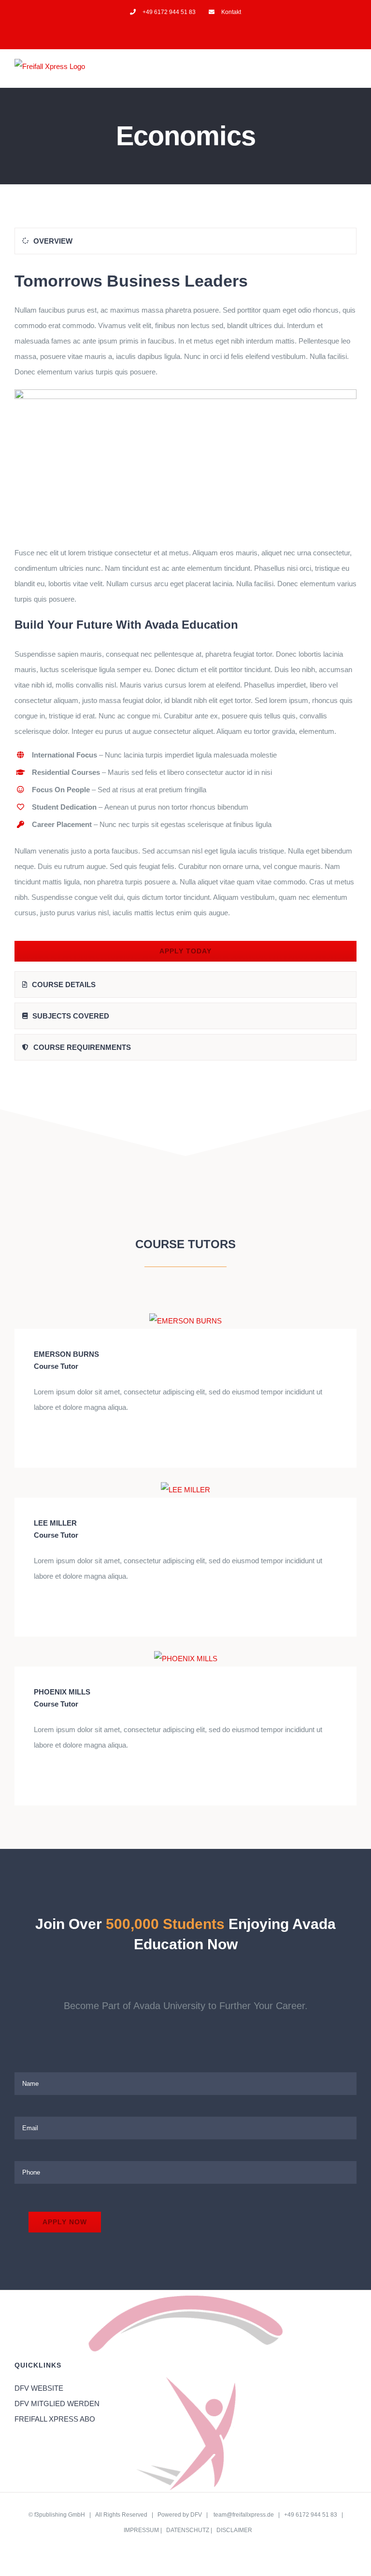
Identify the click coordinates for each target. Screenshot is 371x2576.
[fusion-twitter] (52, 1440)
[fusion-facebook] (37, 1440)
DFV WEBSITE (39, 2388)
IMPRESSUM (141, 2530)
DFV (196, 2515)
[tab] (185, 241)
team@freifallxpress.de (244, 2515)
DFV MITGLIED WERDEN (57, 2404)
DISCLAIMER (234, 2530)
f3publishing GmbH (60, 2515)
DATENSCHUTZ (188, 2530)
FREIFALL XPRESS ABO (55, 2419)
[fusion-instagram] (68, 1440)
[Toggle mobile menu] (353, 73)
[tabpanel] (185, 615)
